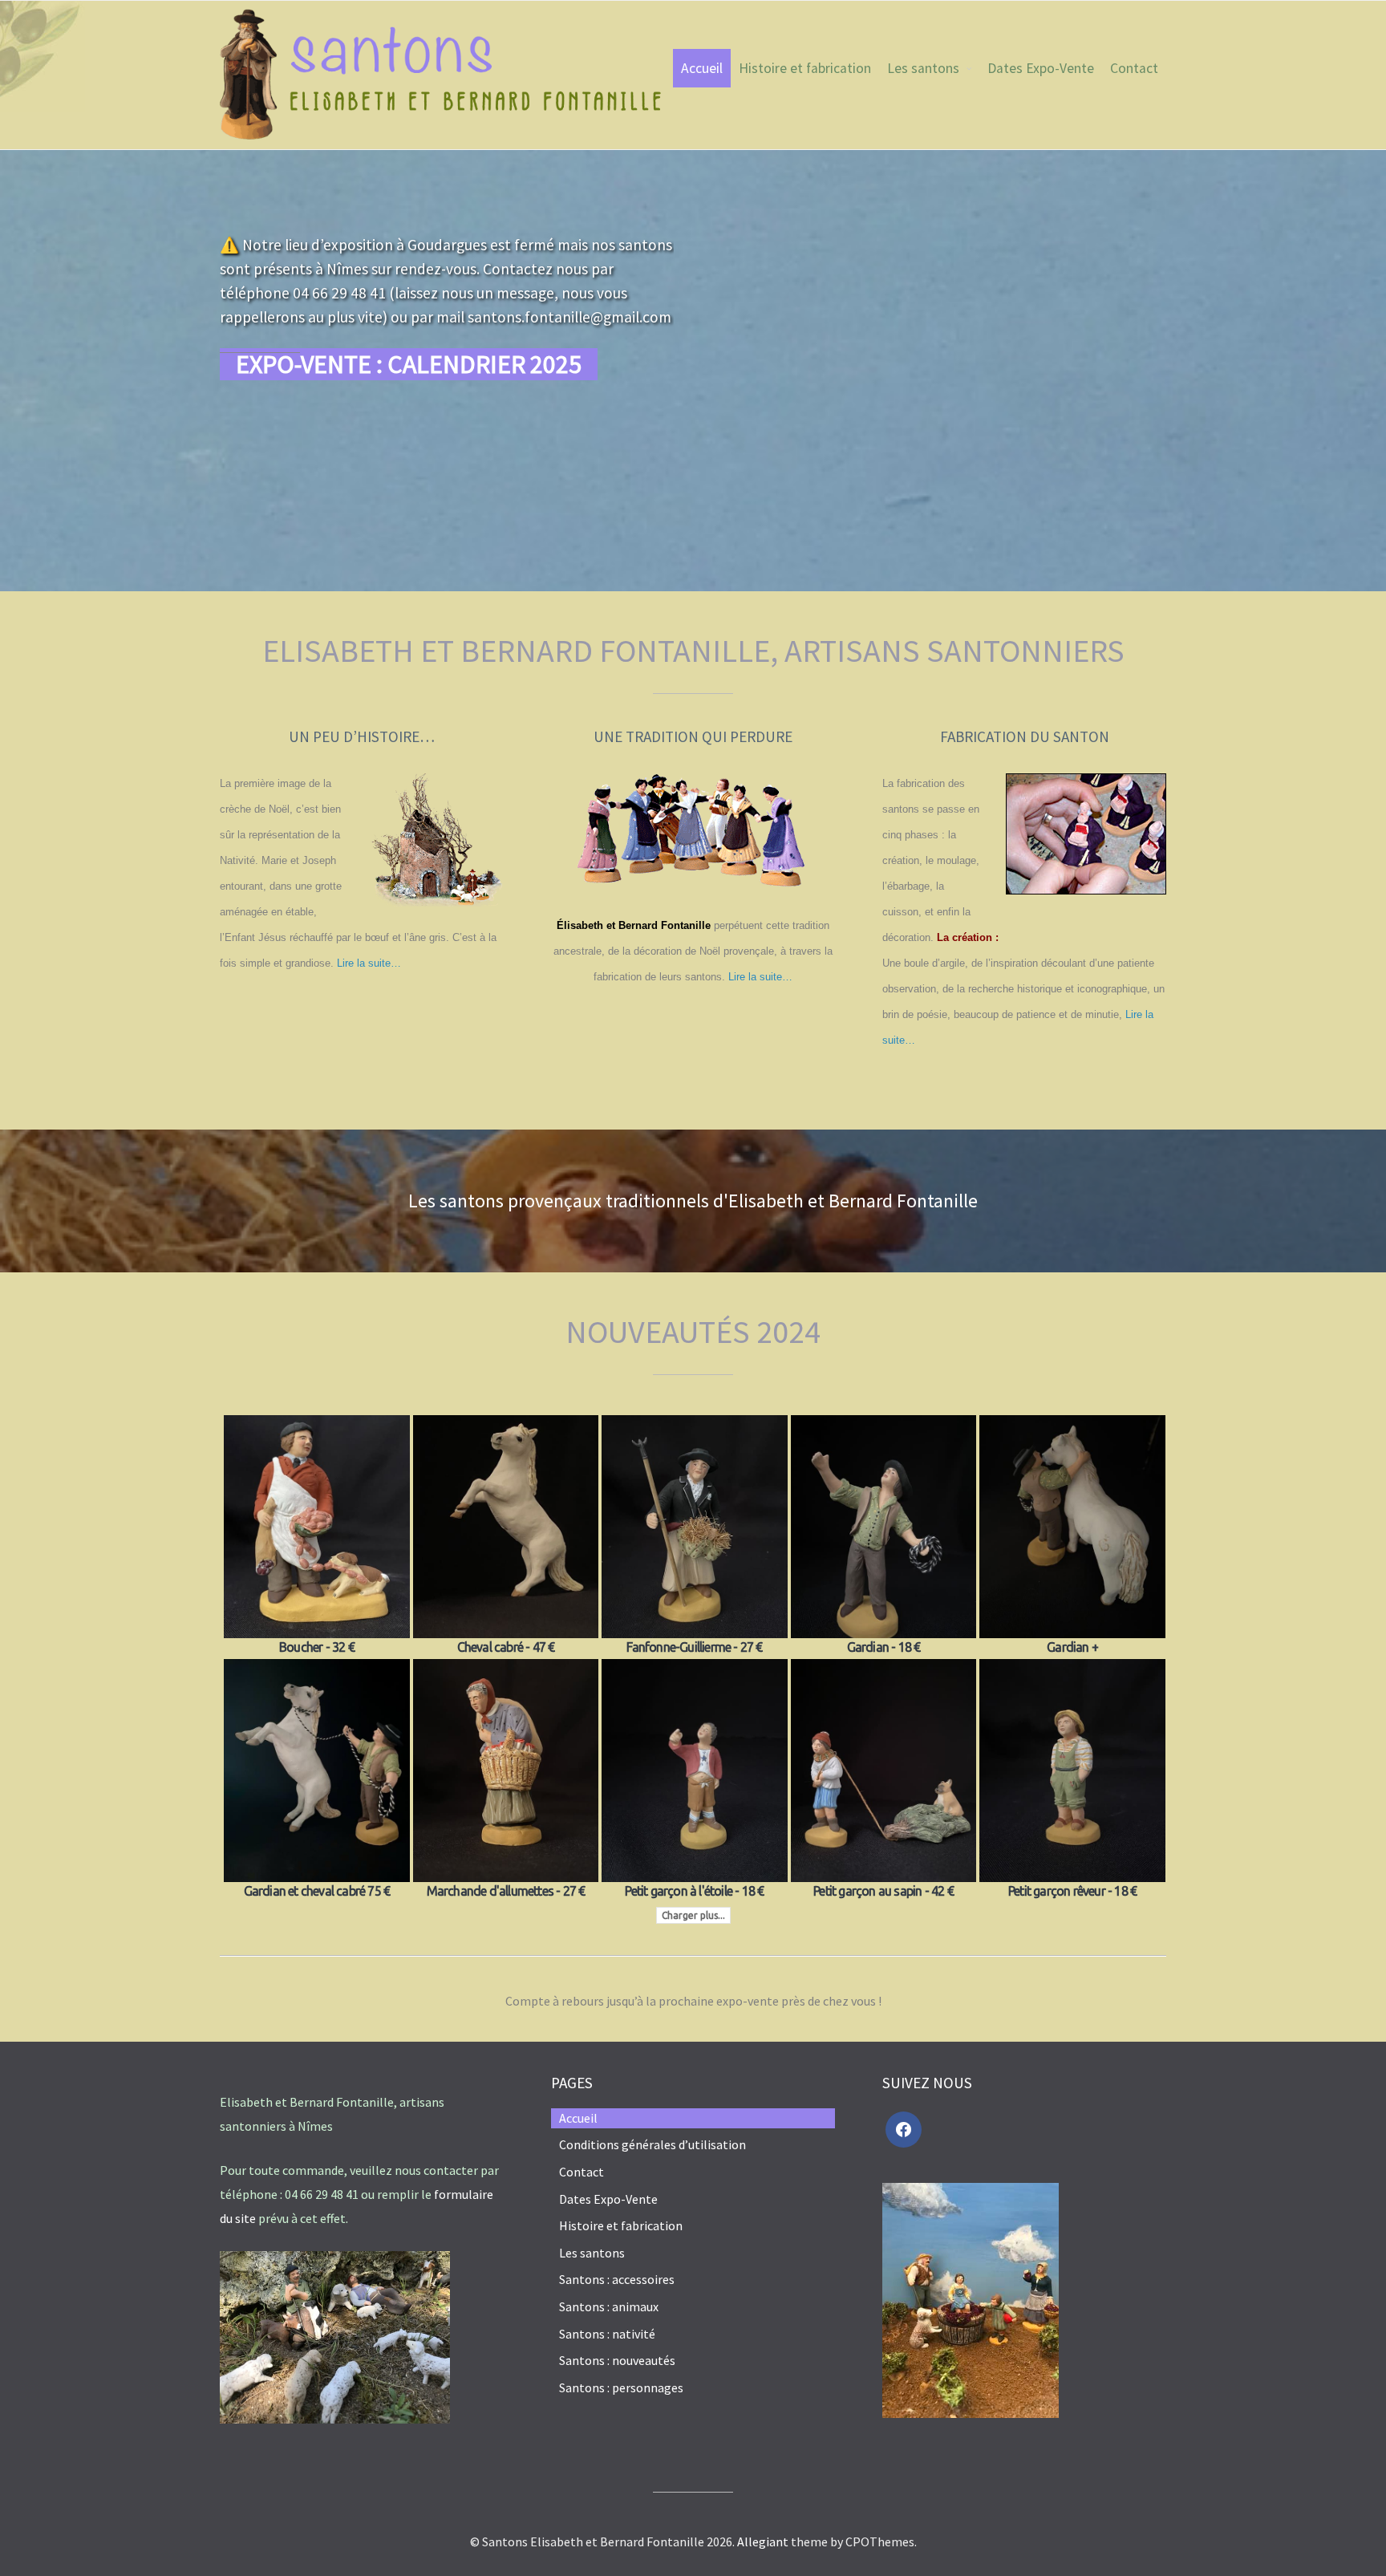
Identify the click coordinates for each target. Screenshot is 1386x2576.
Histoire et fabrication (805, 68)
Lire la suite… (369, 963)
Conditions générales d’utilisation (652, 2144)
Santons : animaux (609, 2306)
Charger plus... (693, 1915)
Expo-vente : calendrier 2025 (409, 364)
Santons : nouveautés (617, 2360)
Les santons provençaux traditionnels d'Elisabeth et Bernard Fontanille (693, 1201)
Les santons (923, 68)
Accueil (702, 68)
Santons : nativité (607, 2334)
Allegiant (763, 2542)
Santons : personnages (621, 2387)
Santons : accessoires (617, 2279)
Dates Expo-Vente (1041, 68)
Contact (1134, 68)
